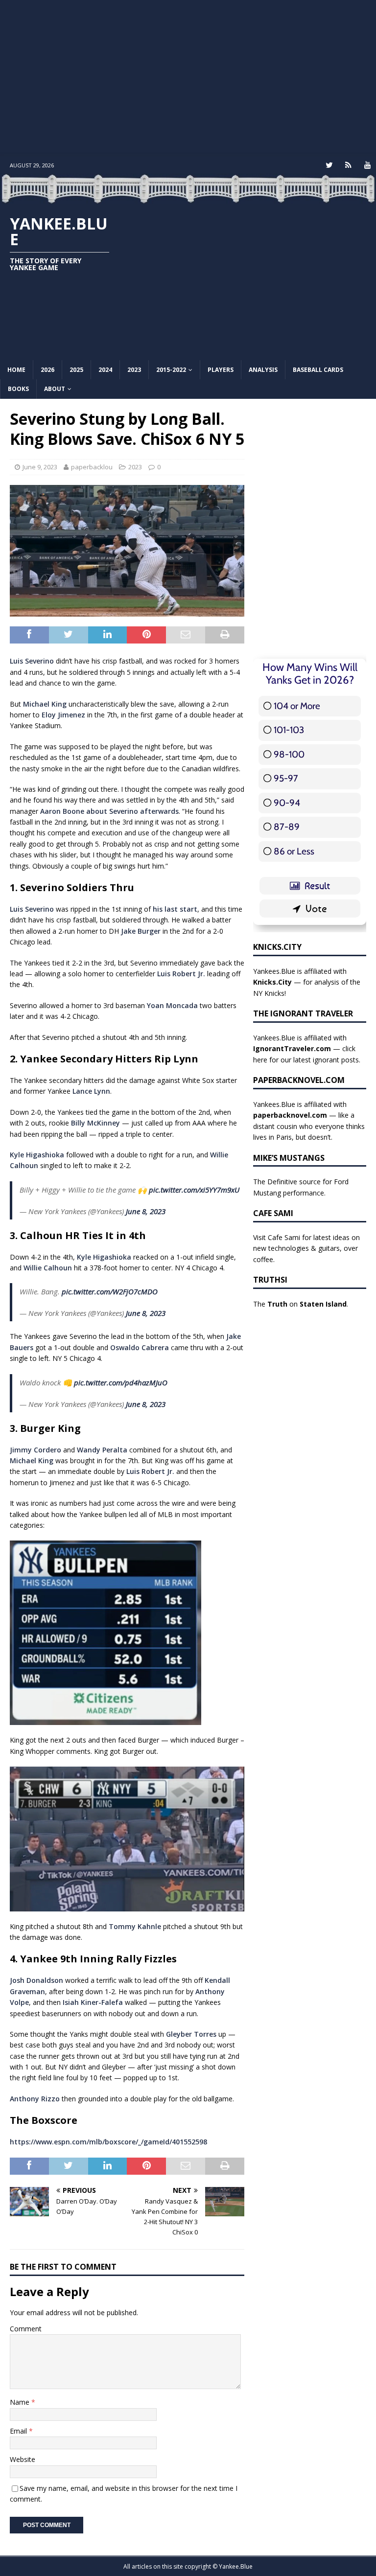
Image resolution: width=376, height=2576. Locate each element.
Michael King (45, 704)
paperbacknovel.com (290, 1115)
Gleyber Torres (191, 2034)
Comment (26, 2329)
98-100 (289, 754)
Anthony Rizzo (35, 2099)
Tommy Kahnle (135, 1926)
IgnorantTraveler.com (292, 1048)
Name (21, 2402)
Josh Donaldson (36, 1980)
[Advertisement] (188, 78)
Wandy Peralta (102, 1450)
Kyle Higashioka (37, 1155)
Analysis (263, 370)
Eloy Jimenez (63, 715)
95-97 (286, 778)
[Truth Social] (348, 165)
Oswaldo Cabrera (140, 1347)
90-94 (287, 803)
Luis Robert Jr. (181, 974)
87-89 (287, 827)
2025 (76, 370)
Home (16, 370)
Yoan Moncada (172, 1005)
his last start (175, 909)
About (55, 389)
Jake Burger (141, 931)
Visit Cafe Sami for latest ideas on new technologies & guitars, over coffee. (306, 1248)
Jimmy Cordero (35, 1450)
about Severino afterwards (132, 811)
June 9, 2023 (40, 467)
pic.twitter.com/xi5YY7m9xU (194, 1190)
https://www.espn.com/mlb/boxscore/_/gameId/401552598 (108, 2142)
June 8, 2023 (146, 1211)
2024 (105, 370)
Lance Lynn (91, 1091)
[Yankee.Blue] (188, 198)
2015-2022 (171, 370)
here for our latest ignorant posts (306, 1060)
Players (221, 370)
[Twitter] (329, 165)
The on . (301, 1304)
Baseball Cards (318, 370)
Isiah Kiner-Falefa (93, 2002)
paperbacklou (92, 467)
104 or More (297, 706)
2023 (134, 370)
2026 (47, 370)
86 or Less (294, 851)
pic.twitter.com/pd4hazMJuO (121, 1382)
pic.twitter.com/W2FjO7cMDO (110, 1291)
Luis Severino (32, 661)
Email (19, 2431)
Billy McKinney (95, 1123)
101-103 (289, 730)
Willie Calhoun (48, 1268)
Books (18, 389)
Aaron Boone (62, 811)
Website (23, 2459)
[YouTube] (367, 165)
